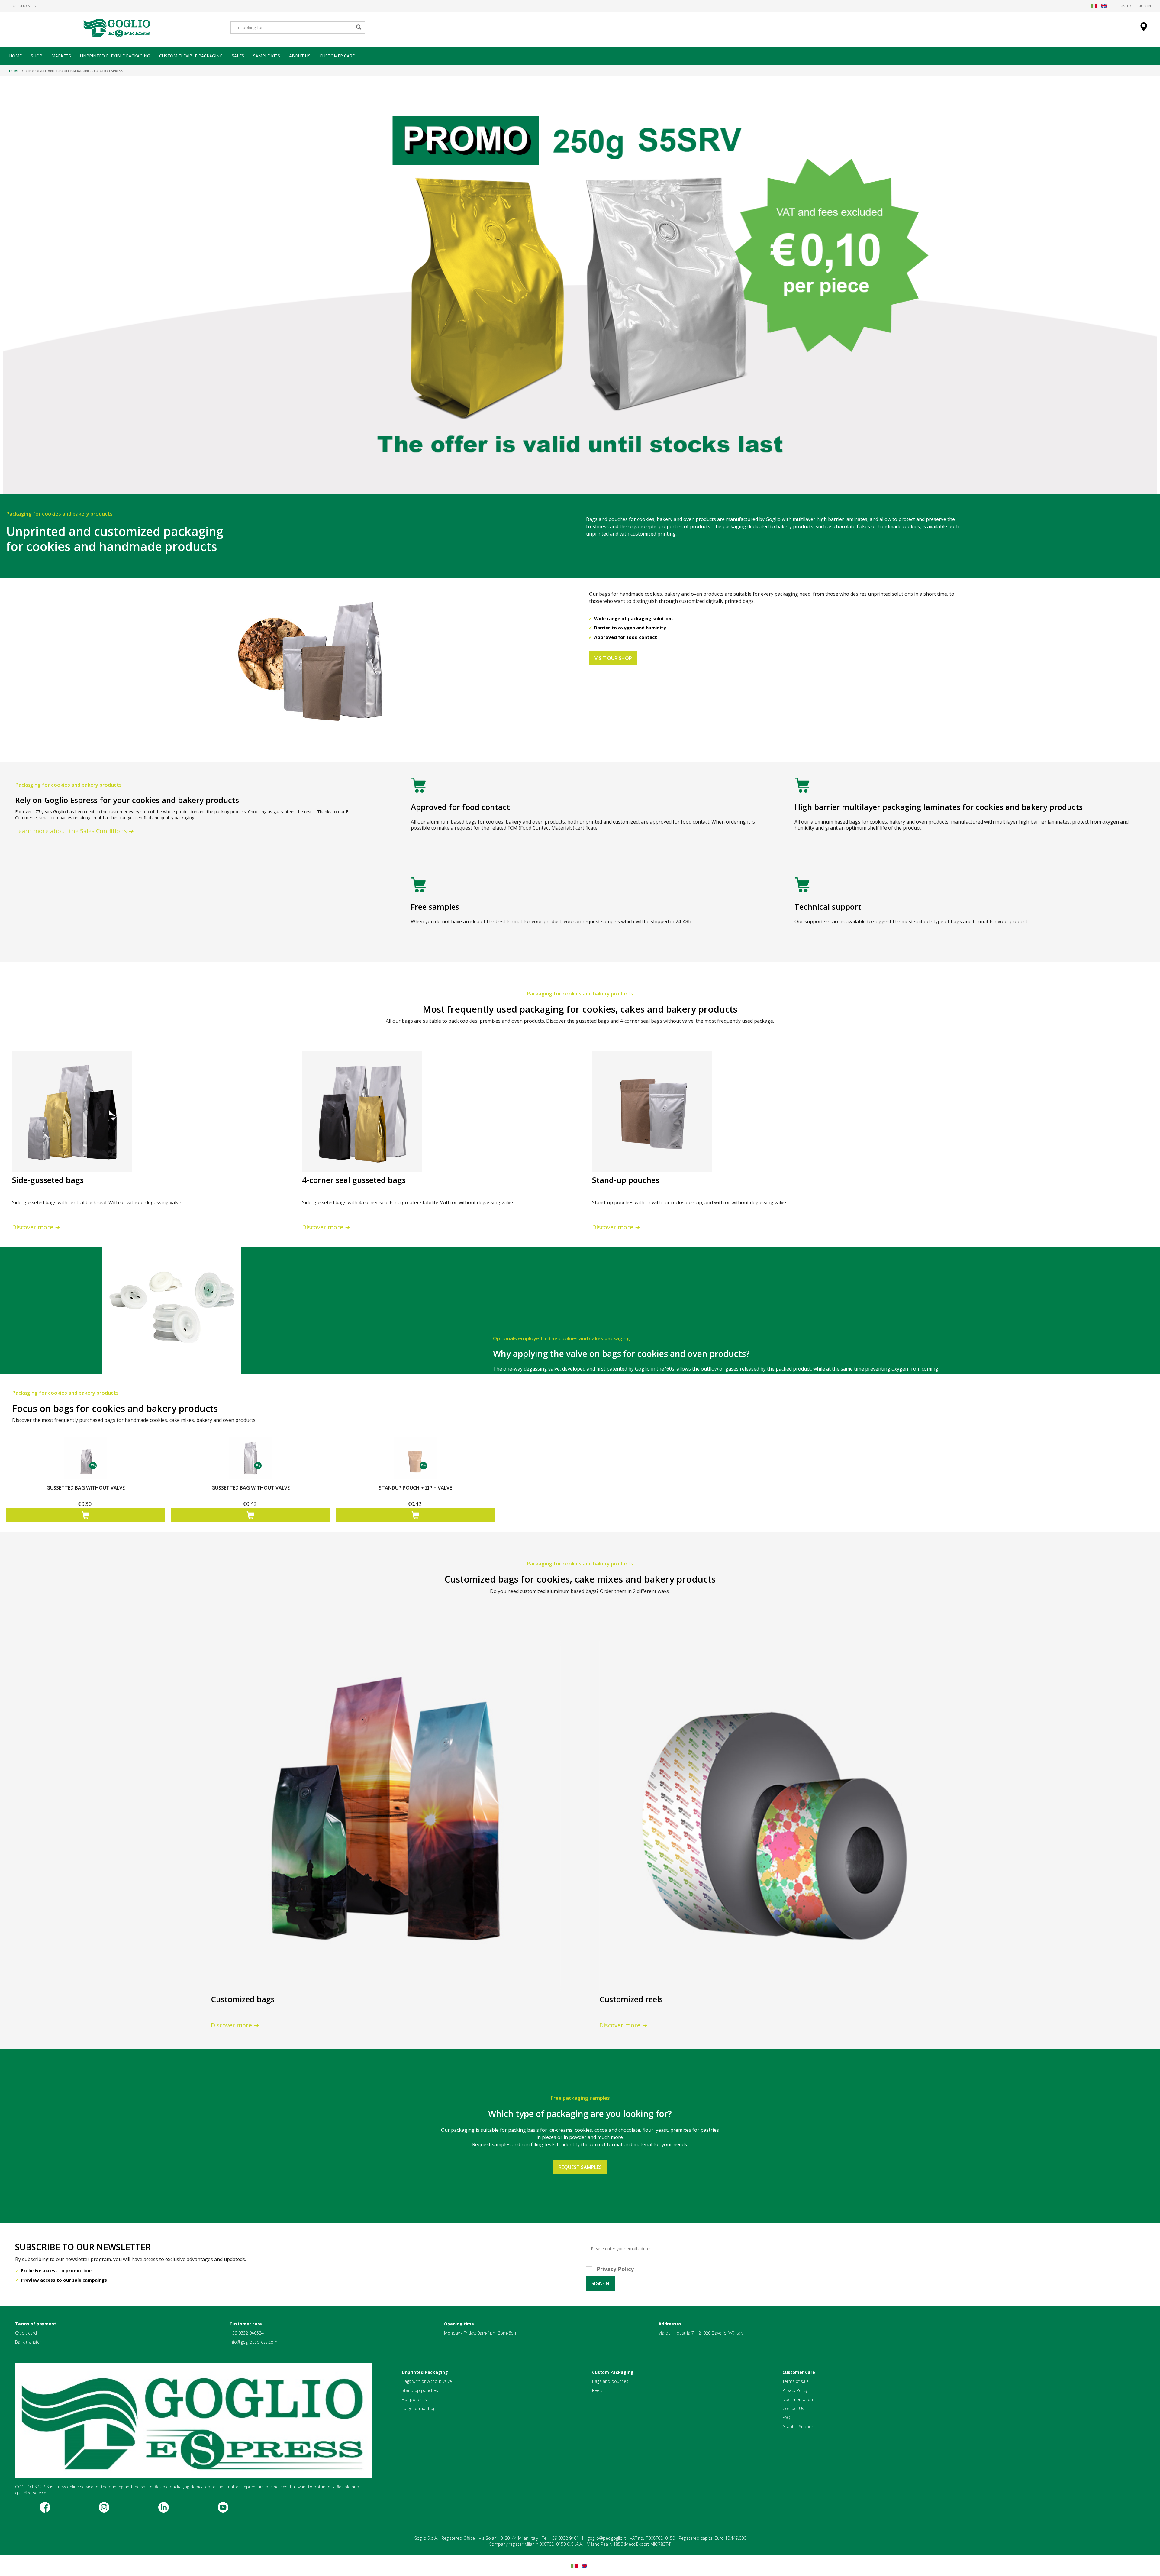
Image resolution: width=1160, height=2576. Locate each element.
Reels (597, 2390)
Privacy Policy (795, 2390)
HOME (15, 56)
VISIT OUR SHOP (613, 658)
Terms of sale (796, 2381)
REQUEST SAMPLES (580, 2167)
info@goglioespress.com (253, 2342)
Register (1123, 6)
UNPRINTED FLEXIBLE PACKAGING (115, 56)
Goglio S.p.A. (25, 6)
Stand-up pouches (420, 2390)
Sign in (1145, 6)
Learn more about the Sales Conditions (72, 831)
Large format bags (420, 2408)
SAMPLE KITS (267, 56)
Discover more (33, 1227)
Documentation (798, 2399)
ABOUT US (300, 56)
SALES (238, 56)
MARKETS (61, 56)
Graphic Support (799, 2427)
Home (14, 71)
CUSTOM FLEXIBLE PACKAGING (191, 56)
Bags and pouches (610, 2381)
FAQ (786, 2417)
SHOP (37, 56)
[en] (1104, 6)
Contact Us (793, 2408)
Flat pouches (414, 2399)
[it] (1094, 6)
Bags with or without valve (427, 2381)
